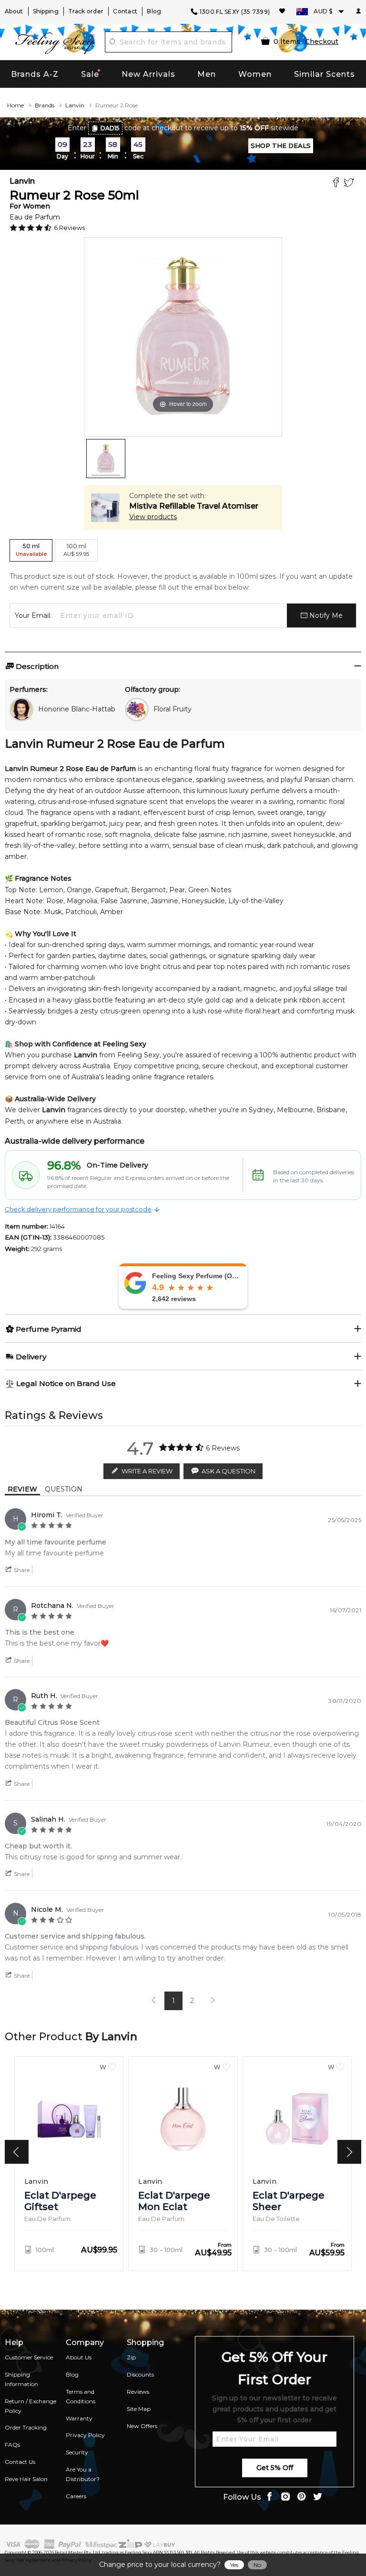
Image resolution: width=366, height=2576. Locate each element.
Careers (76, 2496)
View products (153, 517)
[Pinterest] (302, 2498)
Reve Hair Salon (26, 2479)
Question (64, 1489)
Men (207, 74)
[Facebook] (337, 183)
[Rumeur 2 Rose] (106, 459)
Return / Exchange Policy (30, 2406)
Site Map (139, 2409)
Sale (90, 74)
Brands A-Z (35, 74)
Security (77, 2452)
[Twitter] (350, 183)
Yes (234, 2565)
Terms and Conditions (81, 2396)
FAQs (12, 2445)
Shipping (46, 11)
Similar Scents (325, 74)
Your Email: (33, 615)
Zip (131, 2357)
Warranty (79, 2418)
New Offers (142, 2426)
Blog (154, 11)
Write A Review (147, 1471)
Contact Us (20, 2462)
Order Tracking (26, 2427)
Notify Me (325, 615)
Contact (125, 11)
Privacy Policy (85, 2435)
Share (21, 1570)
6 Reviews (69, 228)
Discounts (140, 2374)
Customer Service (29, 2357)
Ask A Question (229, 1471)
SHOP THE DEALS (281, 146)
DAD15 (110, 128)
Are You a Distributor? (83, 2474)
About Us (79, 2357)
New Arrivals (148, 74)
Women (255, 74)
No (257, 2565)
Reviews (138, 2392)
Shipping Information (21, 2379)
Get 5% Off (275, 2468)
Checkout (322, 42)
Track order (86, 11)
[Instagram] (285, 2498)
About (14, 11)
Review (22, 1489)
